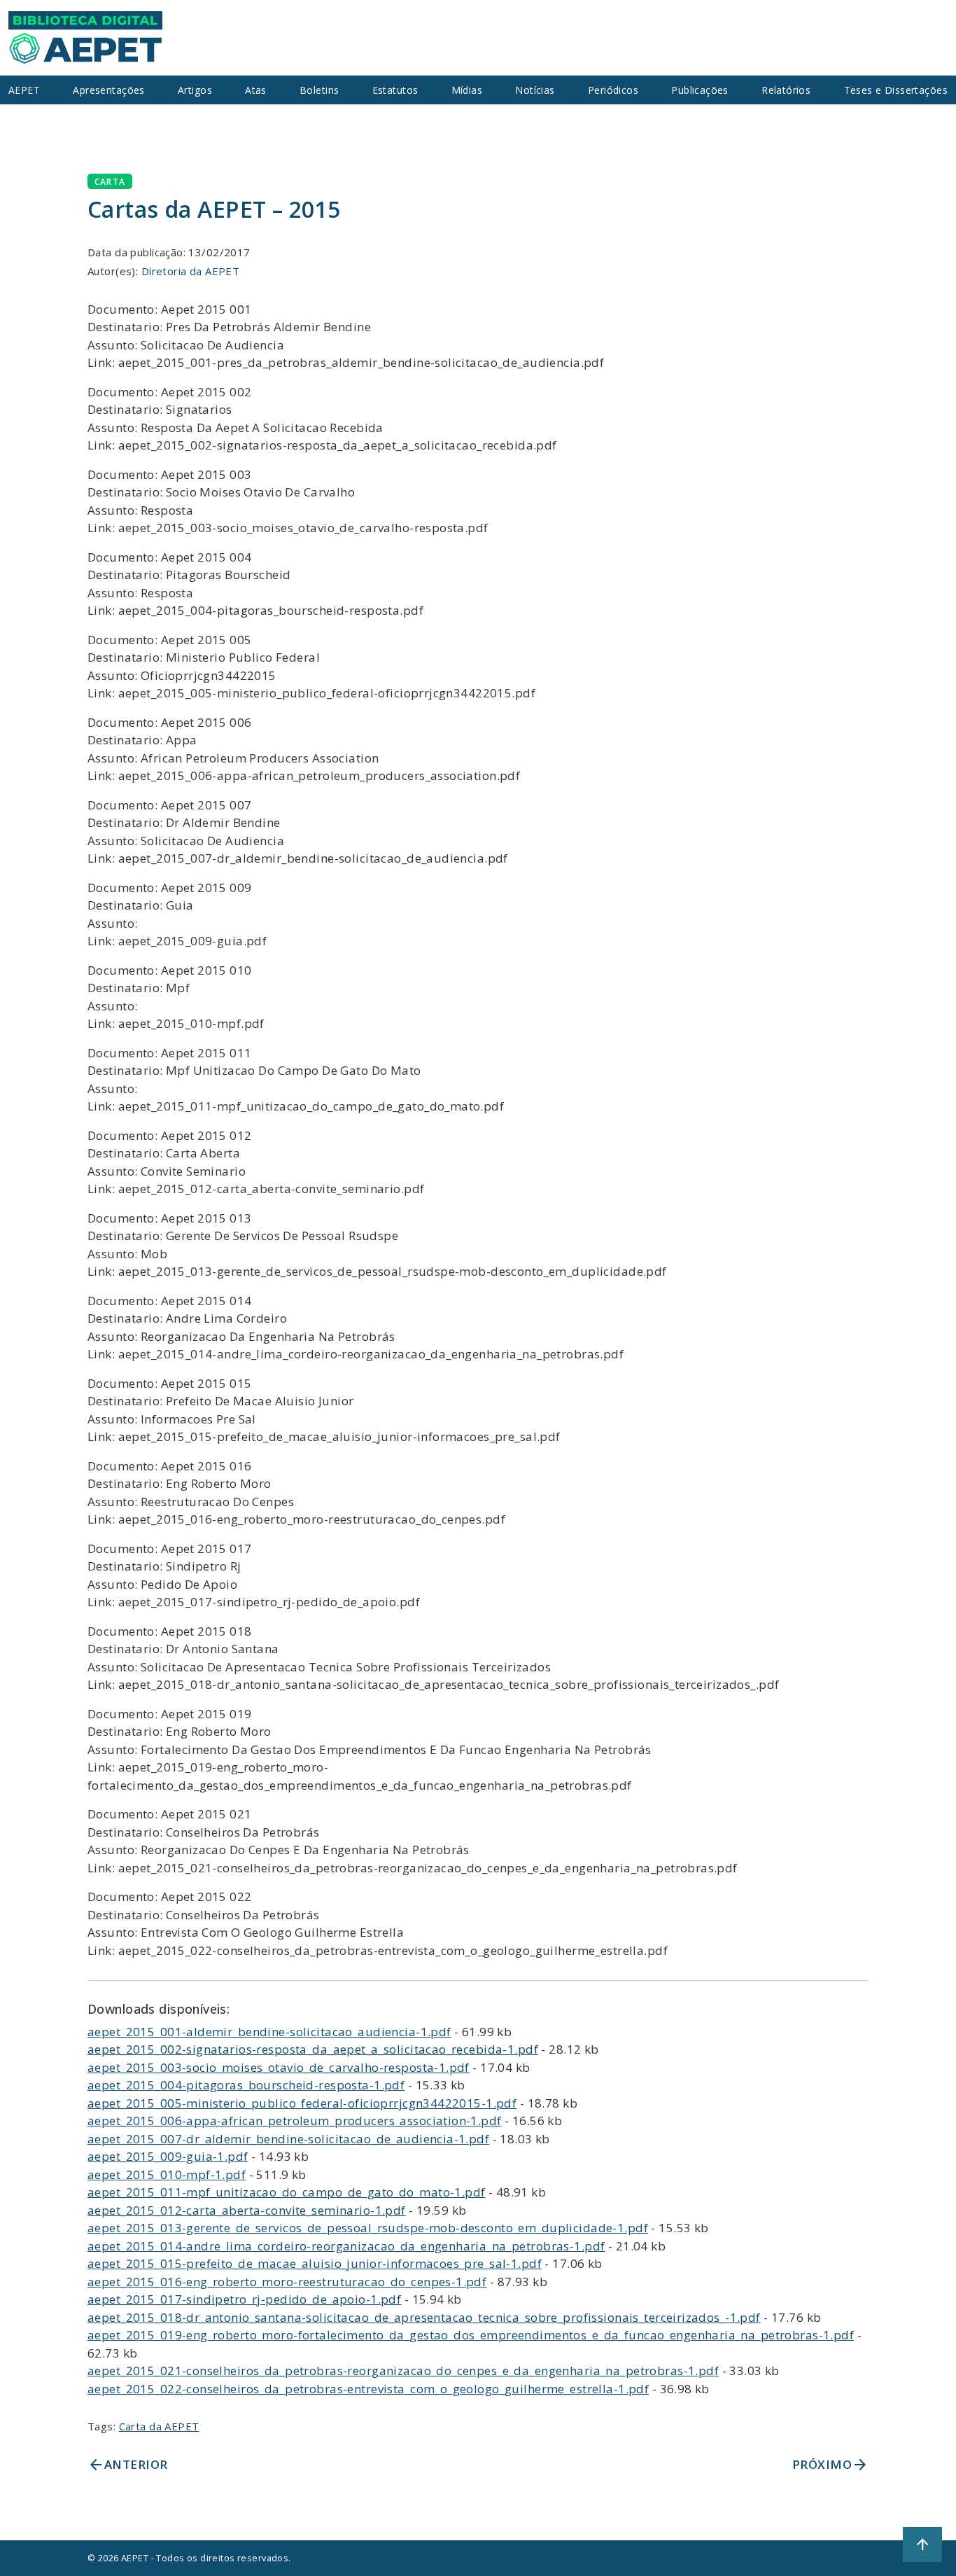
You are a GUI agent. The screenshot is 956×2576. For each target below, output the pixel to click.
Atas (256, 90)
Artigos (195, 90)
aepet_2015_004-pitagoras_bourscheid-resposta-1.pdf (246, 2085)
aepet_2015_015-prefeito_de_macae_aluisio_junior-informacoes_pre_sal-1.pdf (315, 2263)
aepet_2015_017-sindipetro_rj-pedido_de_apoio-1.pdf (244, 2299)
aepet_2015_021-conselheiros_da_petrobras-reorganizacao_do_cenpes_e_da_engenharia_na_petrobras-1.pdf (403, 2370)
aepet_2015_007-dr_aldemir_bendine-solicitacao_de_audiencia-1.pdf (288, 2139)
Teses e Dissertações (896, 90)
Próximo (830, 2465)
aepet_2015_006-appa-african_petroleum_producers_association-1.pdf (295, 2121)
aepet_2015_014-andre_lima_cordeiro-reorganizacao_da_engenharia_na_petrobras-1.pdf (346, 2246)
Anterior (127, 2465)
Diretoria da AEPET (191, 271)
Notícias (535, 90)
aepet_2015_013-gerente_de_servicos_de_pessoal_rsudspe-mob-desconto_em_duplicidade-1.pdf (368, 2228)
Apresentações (109, 90)
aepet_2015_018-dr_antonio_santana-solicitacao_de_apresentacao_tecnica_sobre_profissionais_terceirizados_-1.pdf (424, 2317)
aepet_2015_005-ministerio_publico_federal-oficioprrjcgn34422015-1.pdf (302, 2103)
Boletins (319, 90)
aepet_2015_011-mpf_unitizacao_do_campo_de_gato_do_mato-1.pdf (287, 2192)
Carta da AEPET (159, 2426)
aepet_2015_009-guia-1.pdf (168, 2156)
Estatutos (395, 90)
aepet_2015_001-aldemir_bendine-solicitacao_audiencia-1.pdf (269, 2032)
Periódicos (613, 90)
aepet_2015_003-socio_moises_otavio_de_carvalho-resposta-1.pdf (279, 2067)
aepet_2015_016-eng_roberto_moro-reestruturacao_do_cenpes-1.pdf (287, 2282)
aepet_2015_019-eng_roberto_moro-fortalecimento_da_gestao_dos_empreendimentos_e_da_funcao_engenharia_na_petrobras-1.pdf (471, 2335)
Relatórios (786, 90)
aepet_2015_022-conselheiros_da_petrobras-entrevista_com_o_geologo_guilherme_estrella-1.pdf (368, 2389)
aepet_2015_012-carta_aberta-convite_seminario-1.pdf (247, 2210)
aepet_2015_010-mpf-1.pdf (167, 2174)
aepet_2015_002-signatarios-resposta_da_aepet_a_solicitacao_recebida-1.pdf (313, 2049)
